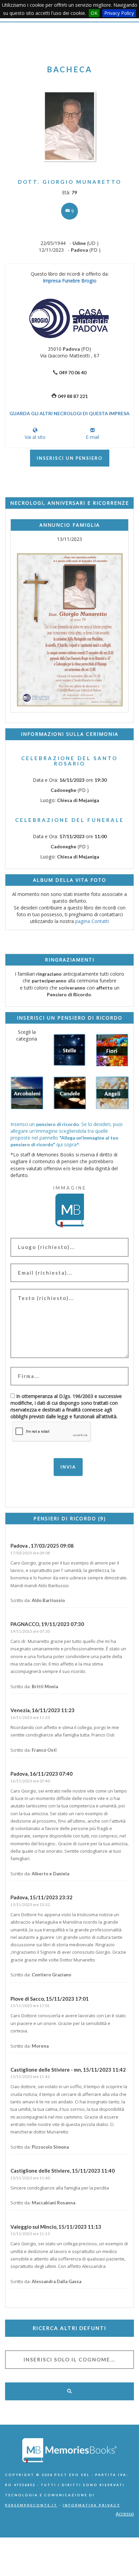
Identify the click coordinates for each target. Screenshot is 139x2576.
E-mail (92, 437)
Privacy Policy (119, 13)
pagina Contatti (92, 921)
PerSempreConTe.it (31, 2505)
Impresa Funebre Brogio (70, 281)
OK (94, 13)
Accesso (125, 2514)
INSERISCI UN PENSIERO (70, 458)
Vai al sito (35, 437)
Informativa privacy (91, 2505)
